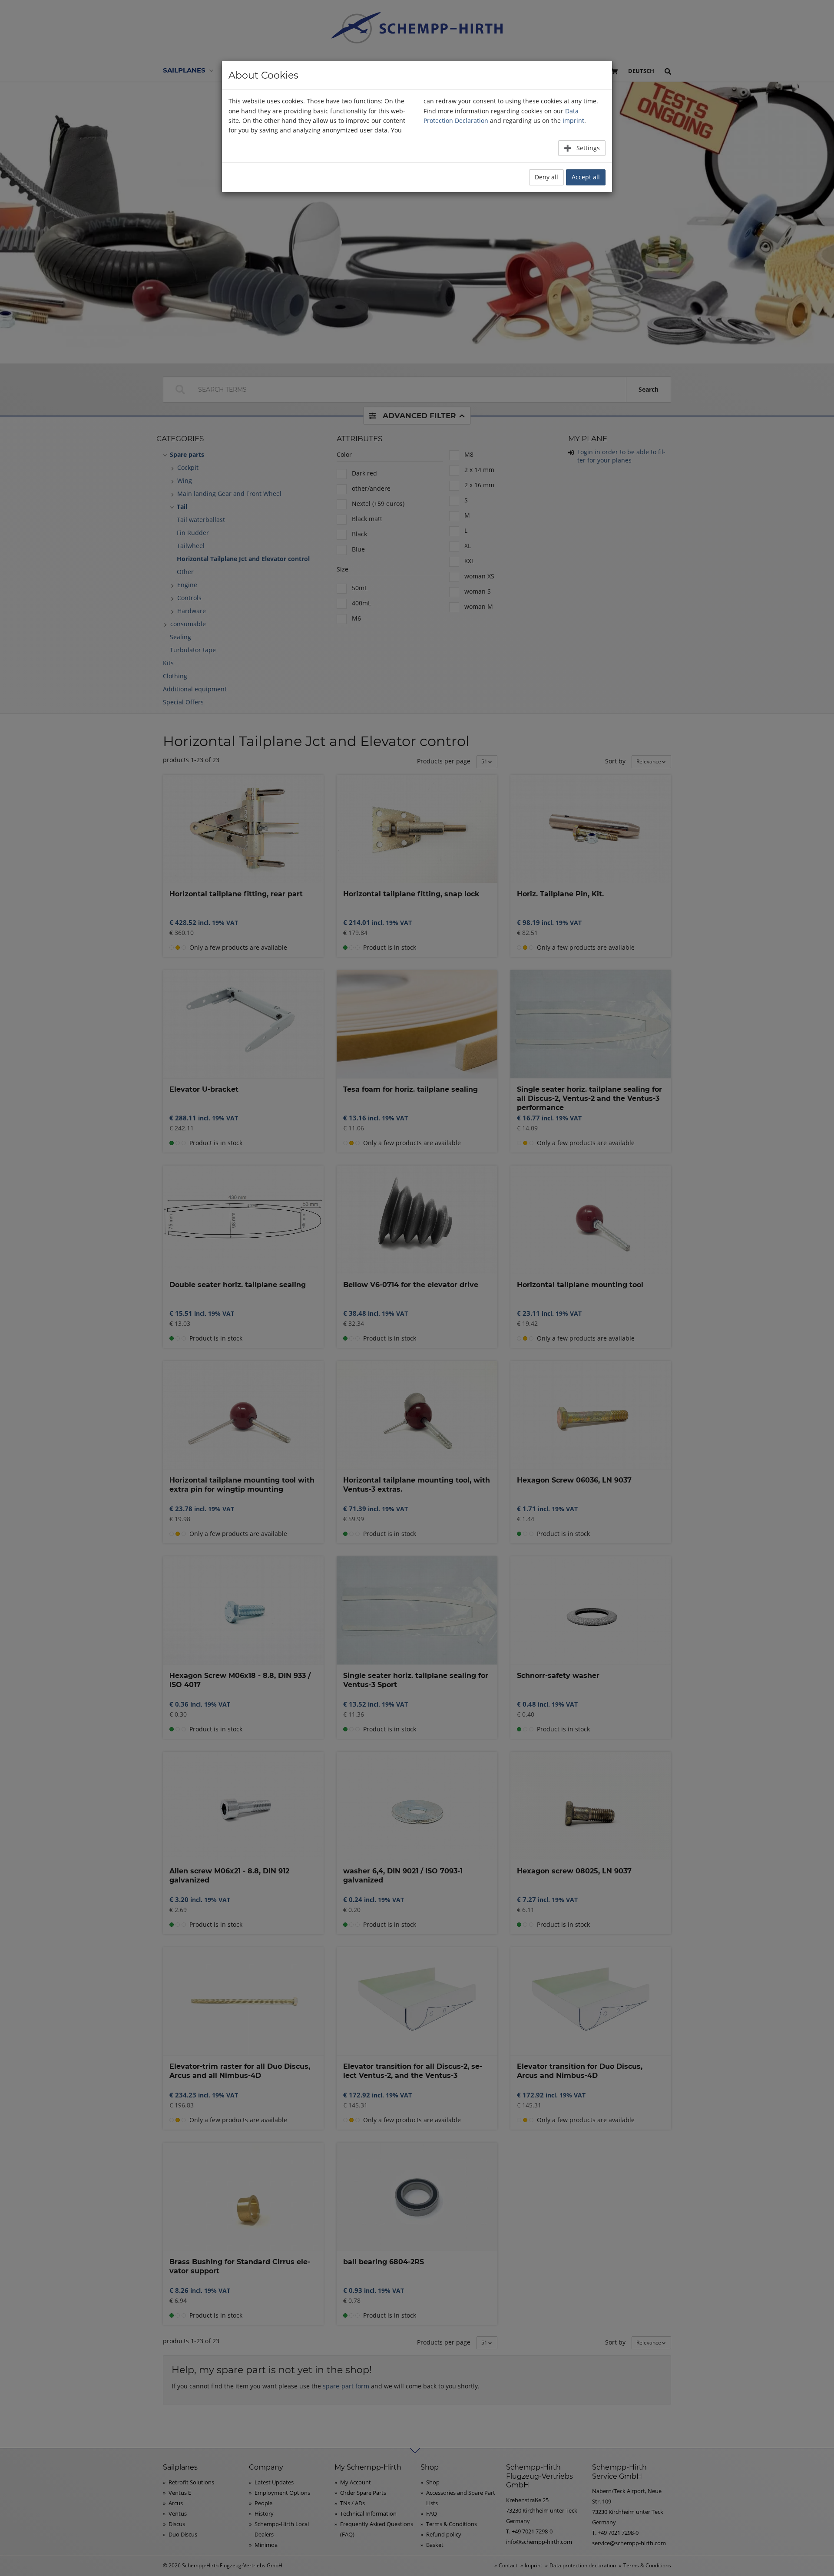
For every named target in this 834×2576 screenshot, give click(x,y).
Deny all (546, 177)
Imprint (573, 121)
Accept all (586, 177)
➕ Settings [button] (582, 148)
